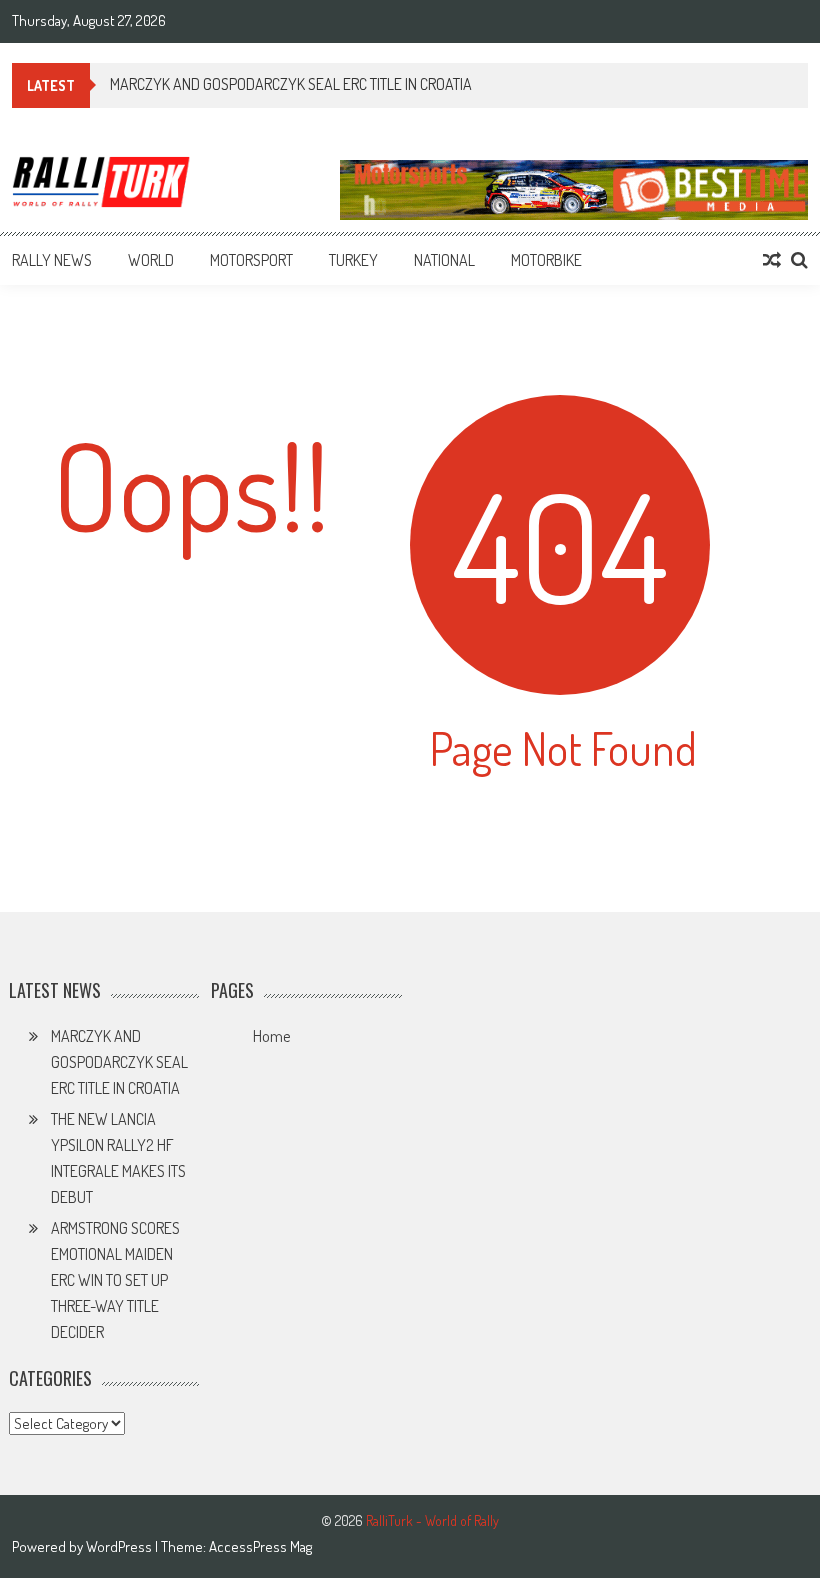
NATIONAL (444, 260)
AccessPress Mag (260, 1546)
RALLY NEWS (52, 260)
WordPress (120, 1546)
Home (271, 1036)
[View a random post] (772, 260)
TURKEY (353, 260)
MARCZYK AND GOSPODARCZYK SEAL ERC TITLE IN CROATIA (119, 1062)
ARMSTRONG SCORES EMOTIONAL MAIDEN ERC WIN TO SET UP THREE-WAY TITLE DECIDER (115, 1280)
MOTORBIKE (546, 260)
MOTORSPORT (251, 260)
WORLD (151, 260)
